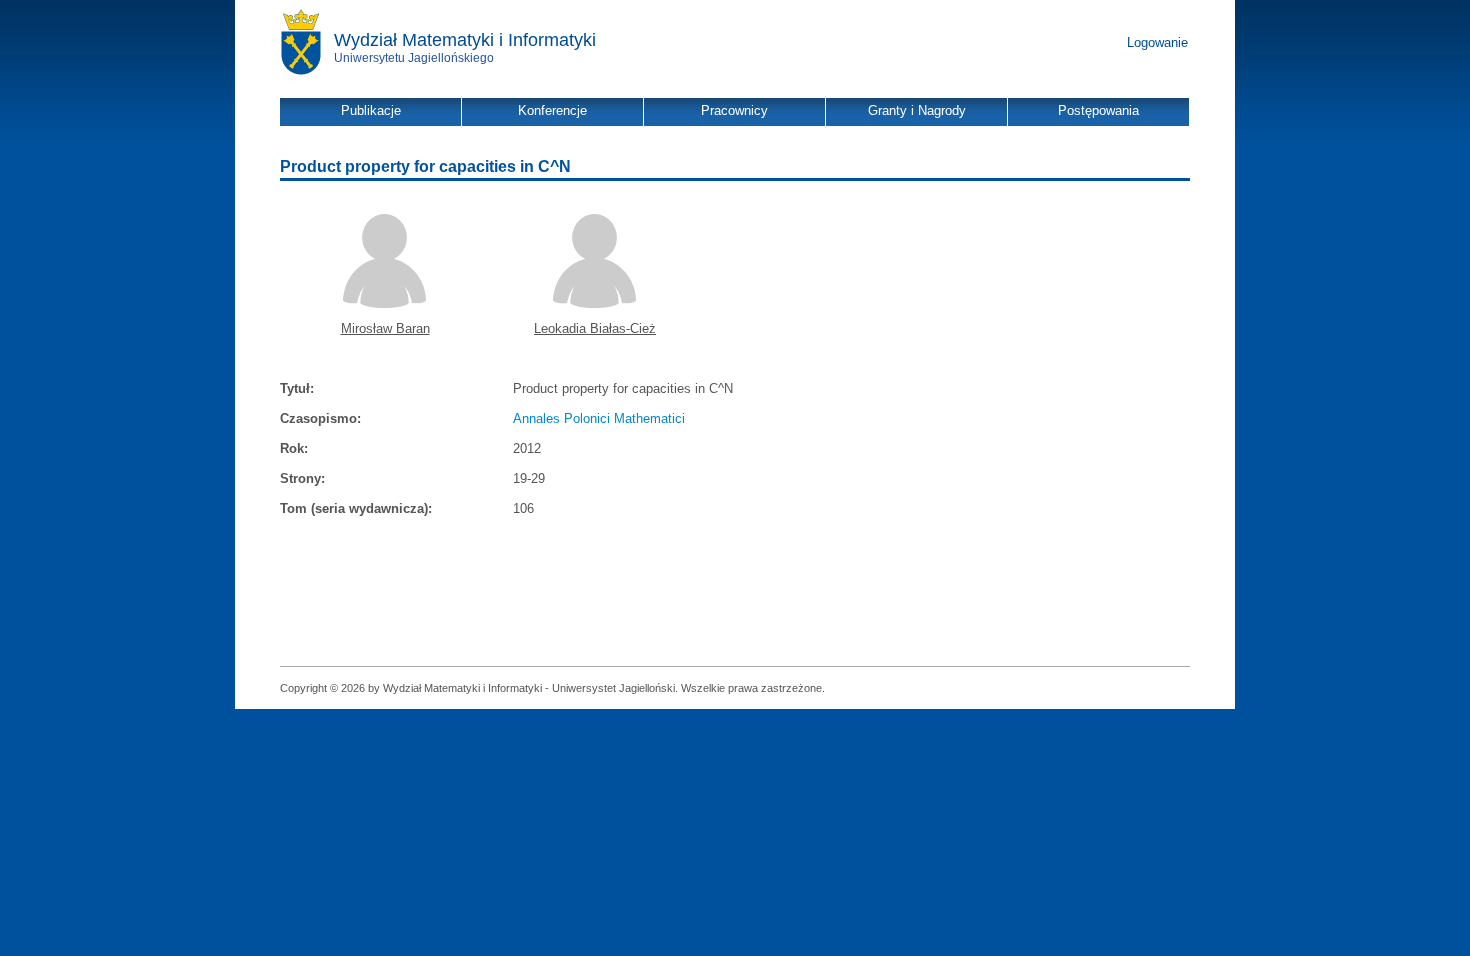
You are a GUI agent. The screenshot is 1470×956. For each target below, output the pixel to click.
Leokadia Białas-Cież (595, 328)
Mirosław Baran (385, 328)
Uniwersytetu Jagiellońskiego (414, 58)
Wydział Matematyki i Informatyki (465, 40)
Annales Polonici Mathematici (599, 418)
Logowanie (1157, 42)
